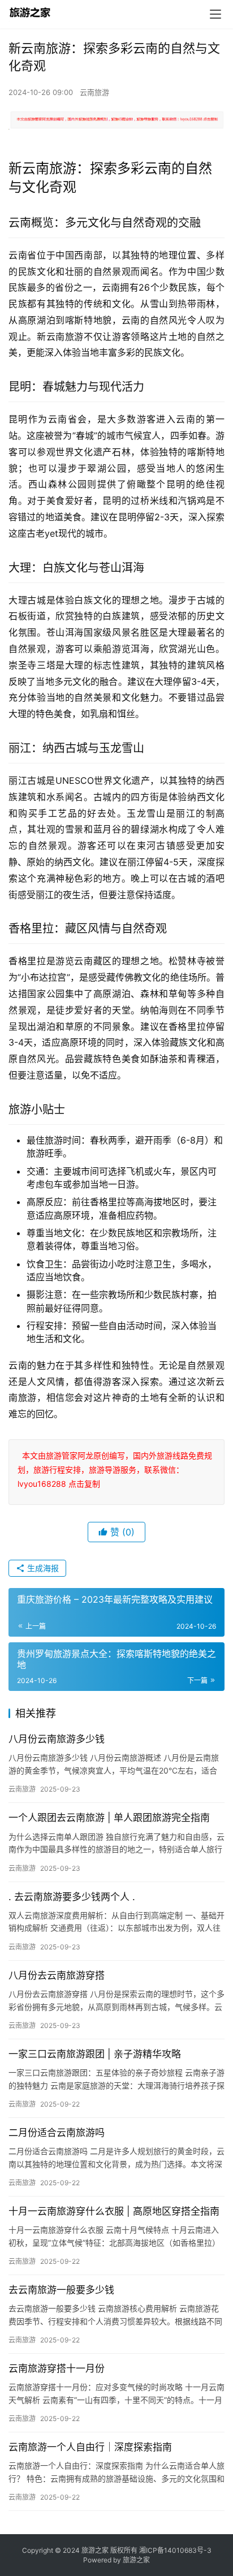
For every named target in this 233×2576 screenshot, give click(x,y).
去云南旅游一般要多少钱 (61, 2290)
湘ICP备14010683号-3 (175, 2550)
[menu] (215, 14)
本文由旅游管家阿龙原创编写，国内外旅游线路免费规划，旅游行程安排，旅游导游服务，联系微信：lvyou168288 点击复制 (115, 1470)
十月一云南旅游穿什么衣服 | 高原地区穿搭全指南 (114, 2211)
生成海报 (42, 1568)
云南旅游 (94, 92)
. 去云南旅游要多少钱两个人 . (72, 1897)
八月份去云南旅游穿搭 (57, 1975)
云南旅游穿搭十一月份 (57, 2368)
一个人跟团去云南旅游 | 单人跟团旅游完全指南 (109, 1818)
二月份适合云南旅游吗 (57, 2133)
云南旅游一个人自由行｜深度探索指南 (90, 2447)
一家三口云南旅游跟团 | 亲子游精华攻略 (95, 2054)
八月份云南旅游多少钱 (57, 1739)
